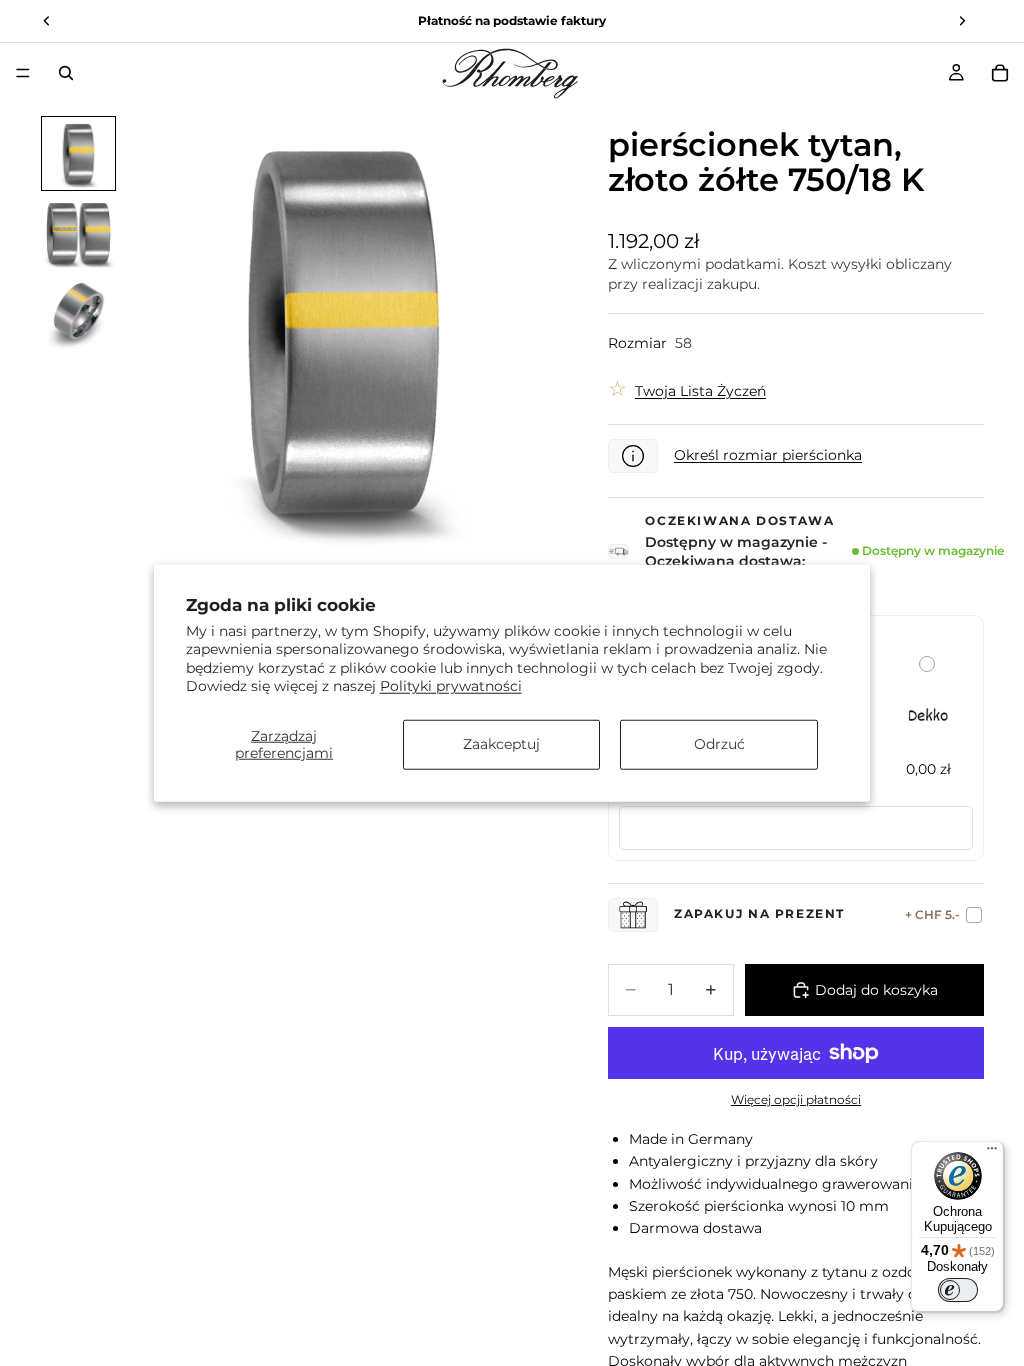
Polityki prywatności (451, 685)
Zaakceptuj (501, 744)
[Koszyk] (1000, 73)
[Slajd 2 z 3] (79, 233)
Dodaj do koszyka (876, 990)
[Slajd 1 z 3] (79, 154)
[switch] (958, 1290)
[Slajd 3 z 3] (79, 313)
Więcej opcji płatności (796, 1100)
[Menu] (23, 73)
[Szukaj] (66, 73)
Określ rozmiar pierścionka (768, 455)
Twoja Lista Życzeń (700, 391)
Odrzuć (719, 744)
